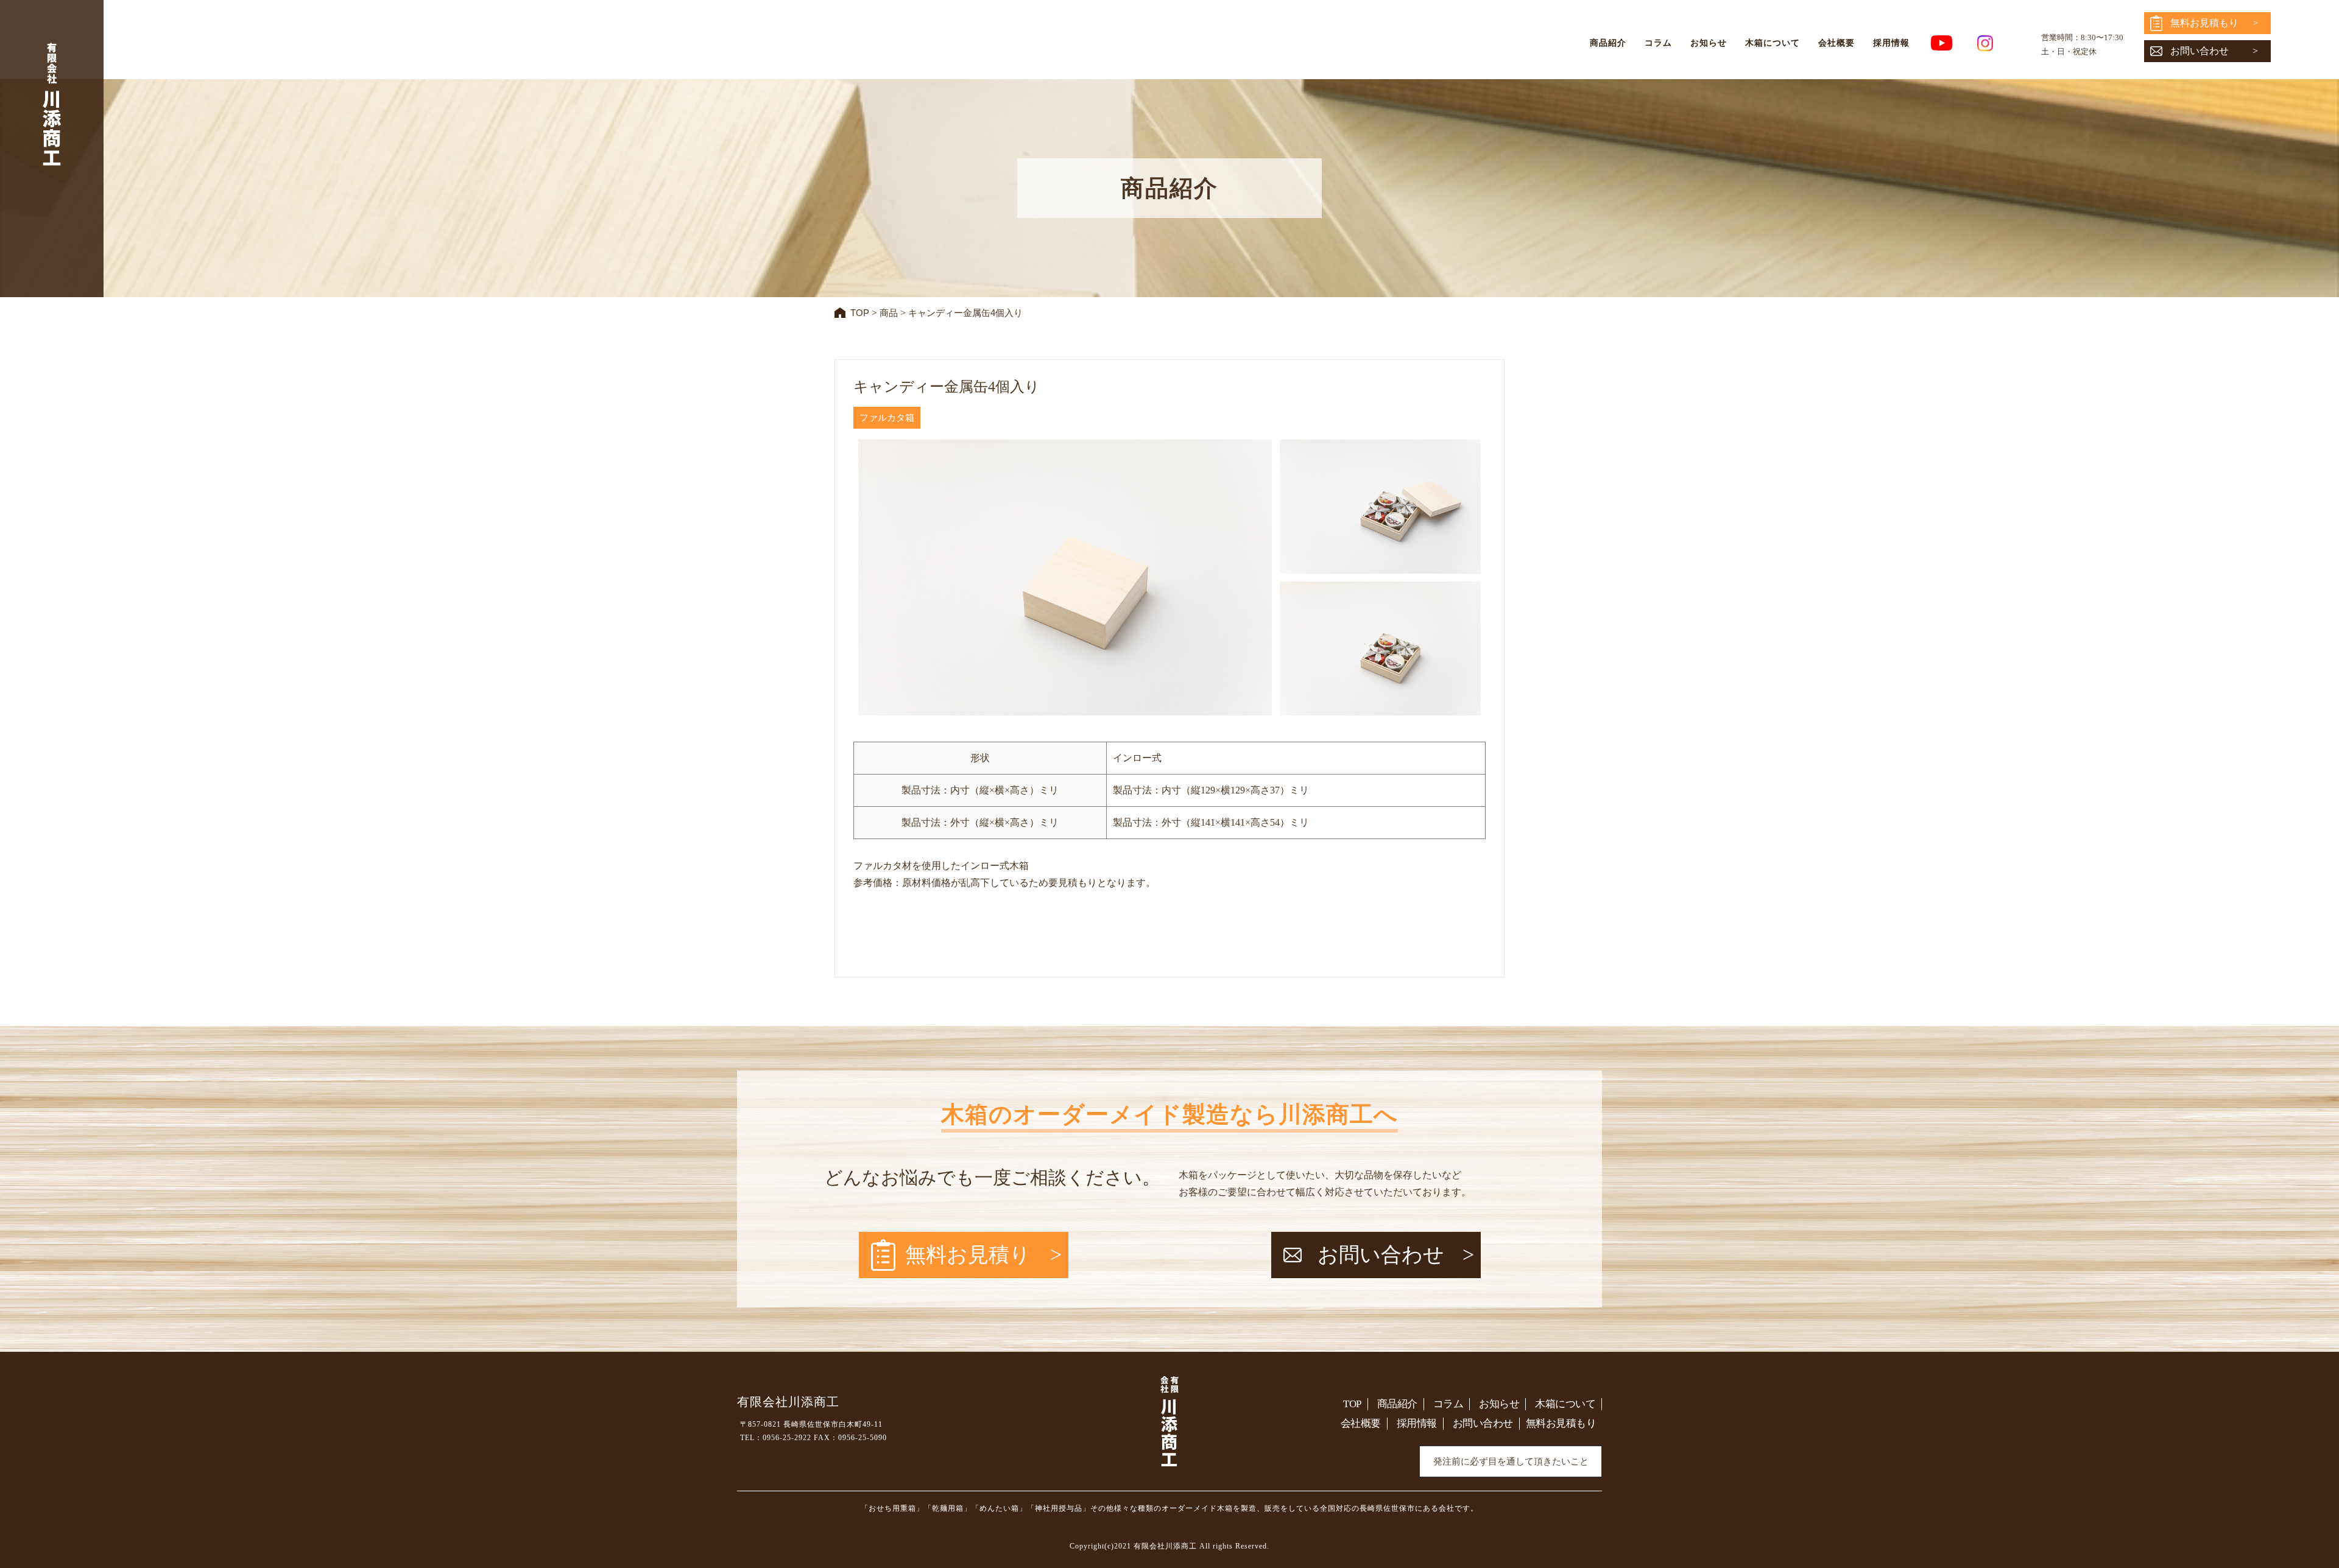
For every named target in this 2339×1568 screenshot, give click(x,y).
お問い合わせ (2200, 51)
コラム (1658, 43)
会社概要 (1836, 43)
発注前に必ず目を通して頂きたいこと (1511, 1461)
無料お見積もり (2204, 23)
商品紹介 (1608, 43)
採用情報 (1891, 43)
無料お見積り (968, 1255)
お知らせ (1709, 43)
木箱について (1773, 43)
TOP (1352, 1404)
